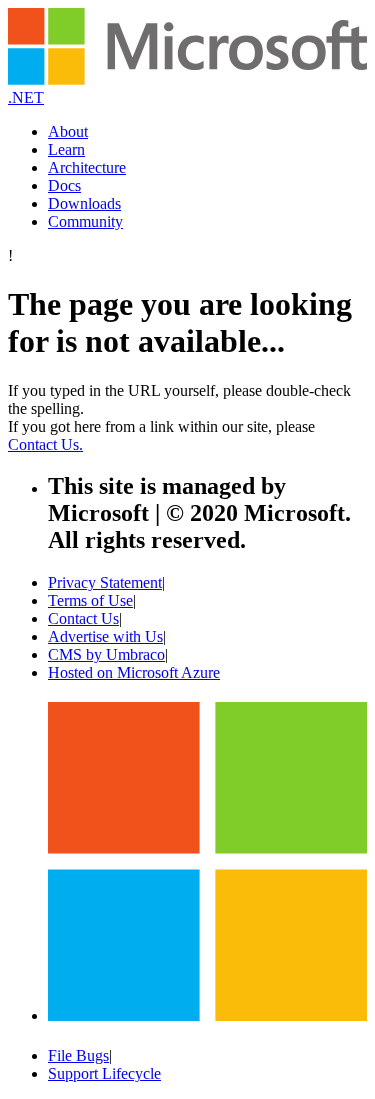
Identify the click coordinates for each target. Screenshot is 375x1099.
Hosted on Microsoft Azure (134, 672)
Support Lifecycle (104, 1073)
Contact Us (83, 618)
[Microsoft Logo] (187, 79)
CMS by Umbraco (106, 654)
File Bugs (78, 1055)
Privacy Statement (105, 582)
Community (85, 221)
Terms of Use (90, 600)
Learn (66, 149)
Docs (64, 185)
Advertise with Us (105, 636)
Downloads (84, 203)
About (68, 131)
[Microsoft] (207, 1013)
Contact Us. (45, 444)
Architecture (87, 167)
